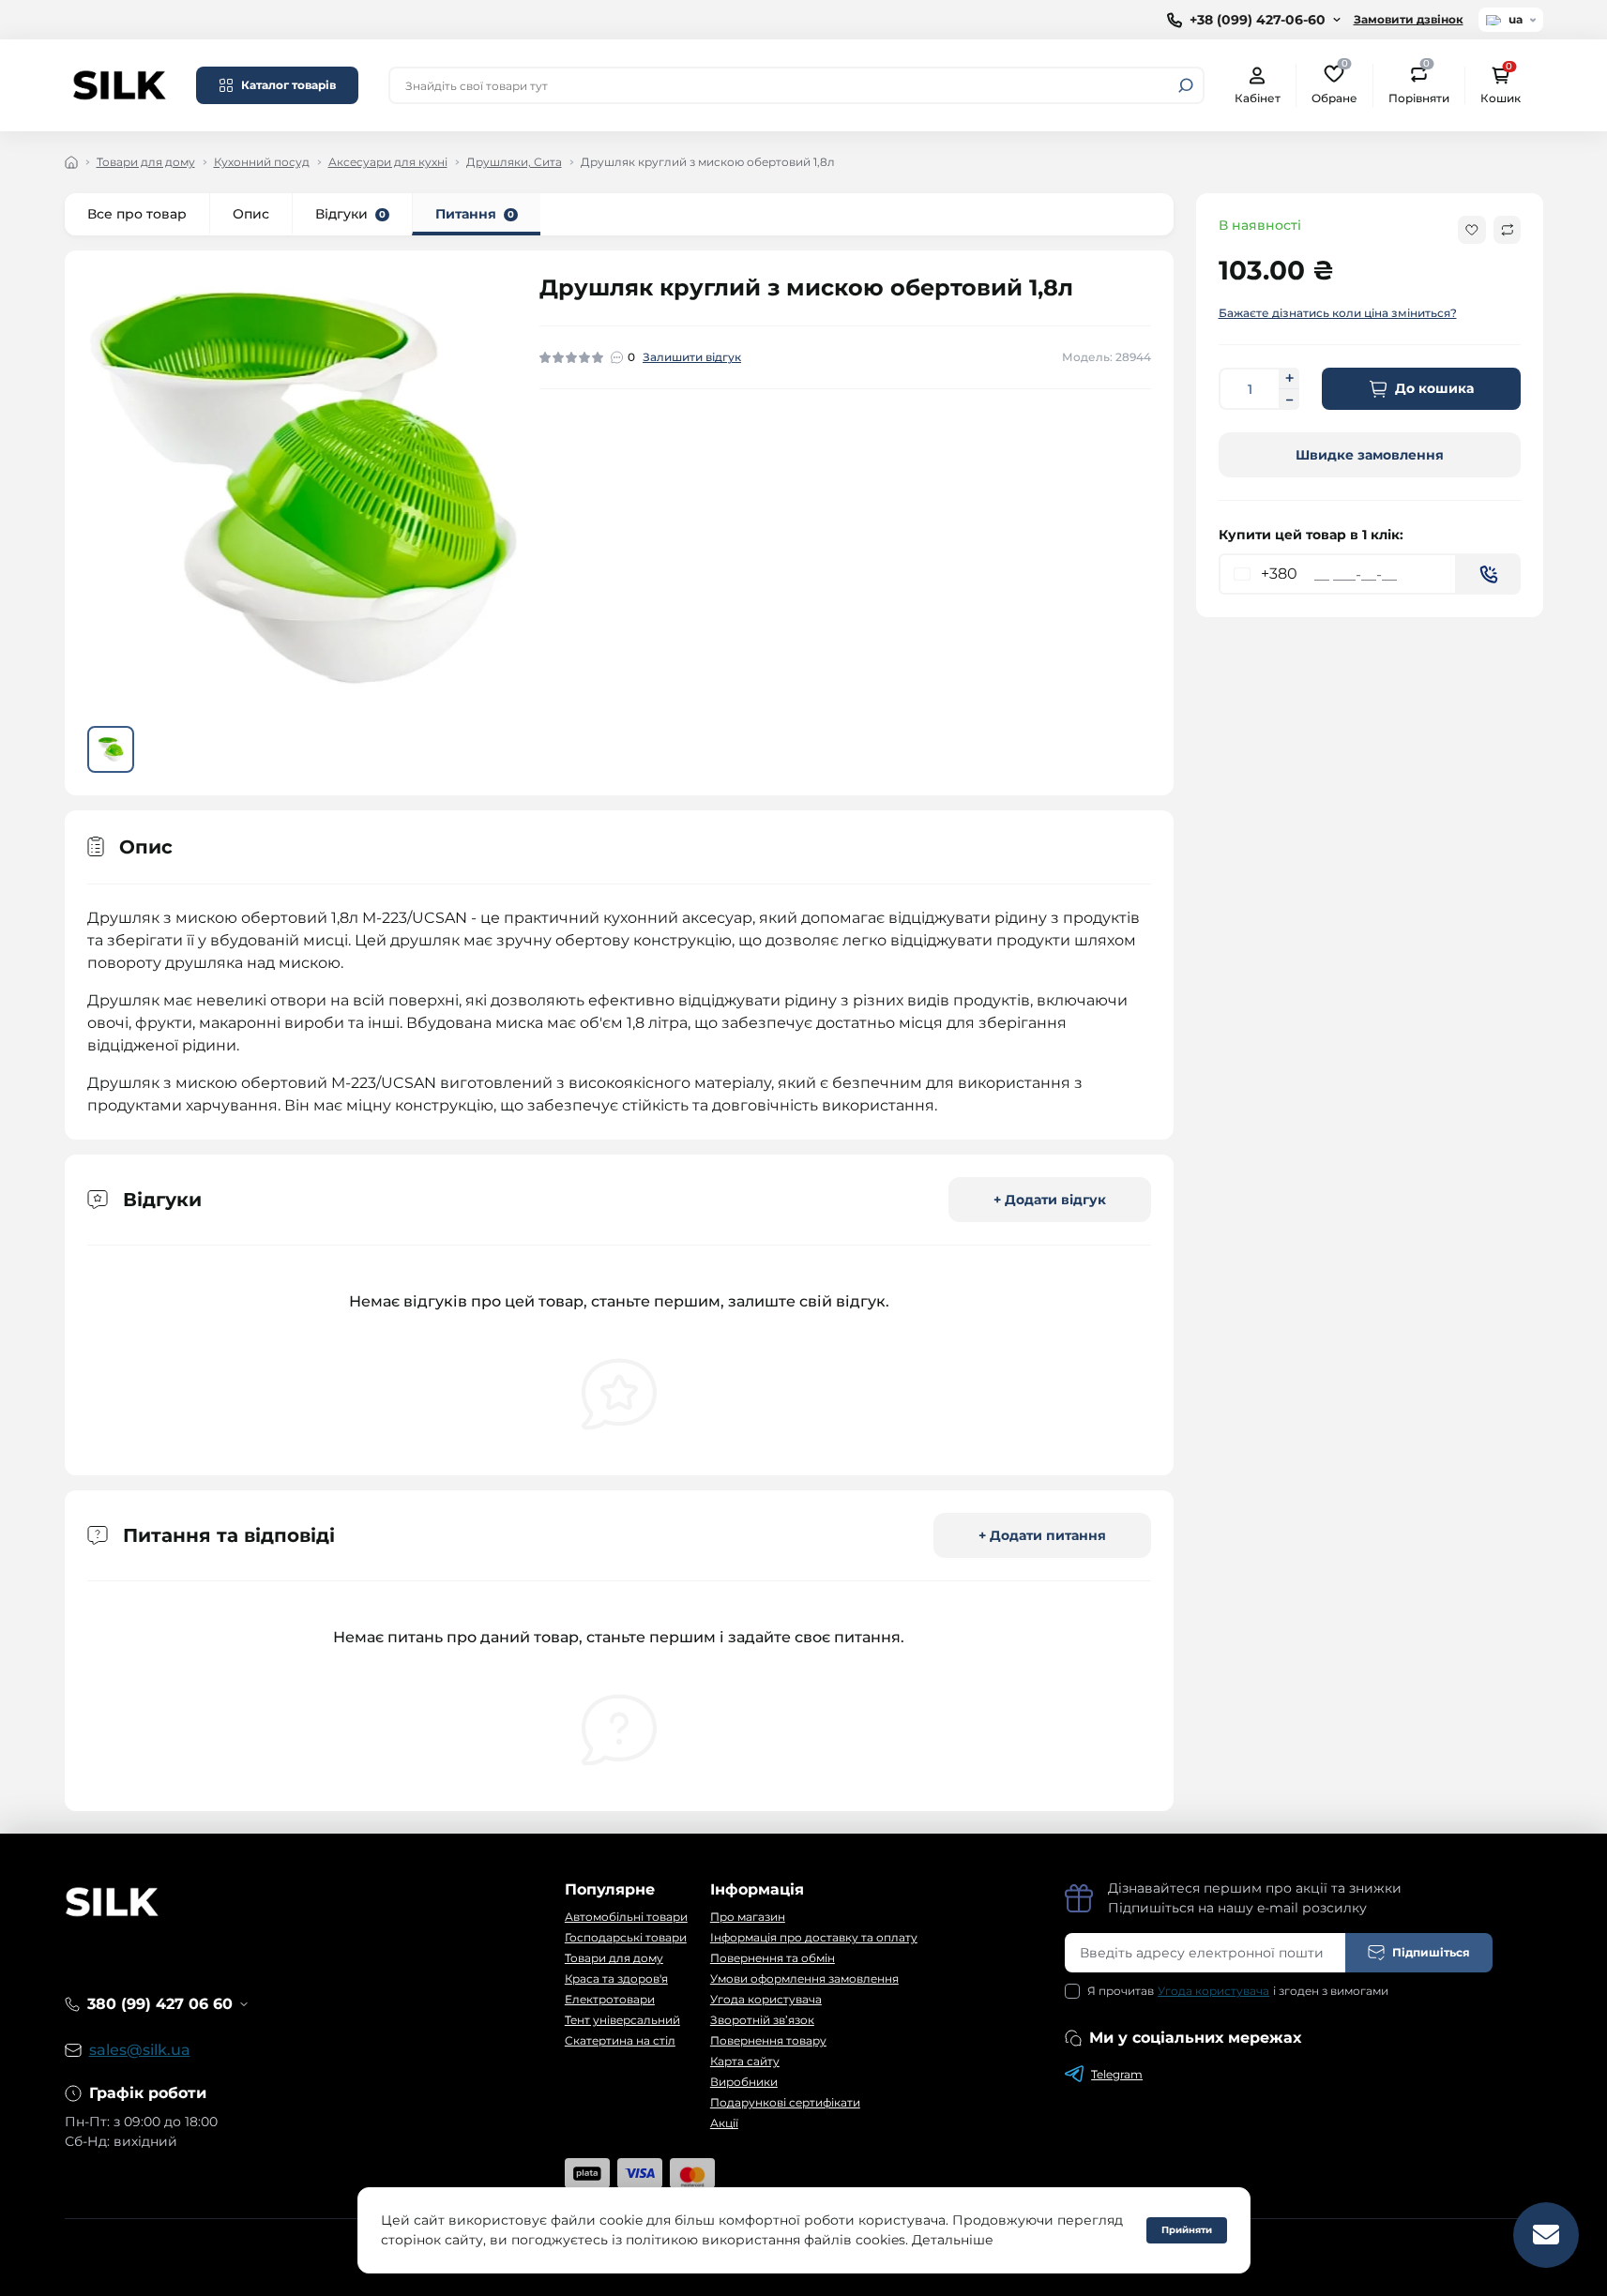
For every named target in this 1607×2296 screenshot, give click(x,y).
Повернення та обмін (773, 1958)
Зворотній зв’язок (762, 2020)
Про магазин (748, 1917)
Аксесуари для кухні (388, 162)
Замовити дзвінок (1409, 19)
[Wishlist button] (1472, 230)
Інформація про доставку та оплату (814, 1937)
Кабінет (1258, 98)
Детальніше (953, 2240)
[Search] (1186, 85)
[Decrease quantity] (1289, 400)
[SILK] (119, 84)
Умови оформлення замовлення (804, 1979)
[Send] (1489, 574)
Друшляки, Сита (514, 162)
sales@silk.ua (140, 2050)
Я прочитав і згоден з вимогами (1238, 1991)
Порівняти (1419, 84)
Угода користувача (766, 1999)
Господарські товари (626, 1937)
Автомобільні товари (626, 1917)
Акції (724, 2123)
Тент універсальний (622, 2020)
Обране (1334, 84)
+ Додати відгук (1050, 1200)
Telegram (1117, 2074)
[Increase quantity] (1289, 378)
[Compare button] (1507, 230)
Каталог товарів (288, 85)
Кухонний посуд (262, 162)
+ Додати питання (1042, 1535)
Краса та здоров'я (616, 1979)
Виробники (744, 2082)
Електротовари (610, 1999)
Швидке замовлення (1370, 455)
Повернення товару (768, 2040)
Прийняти (1187, 2230)
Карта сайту (745, 2061)
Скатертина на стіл (620, 2040)
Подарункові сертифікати (785, 2102)
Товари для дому (146, 162)
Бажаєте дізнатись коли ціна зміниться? (1338, 313)
